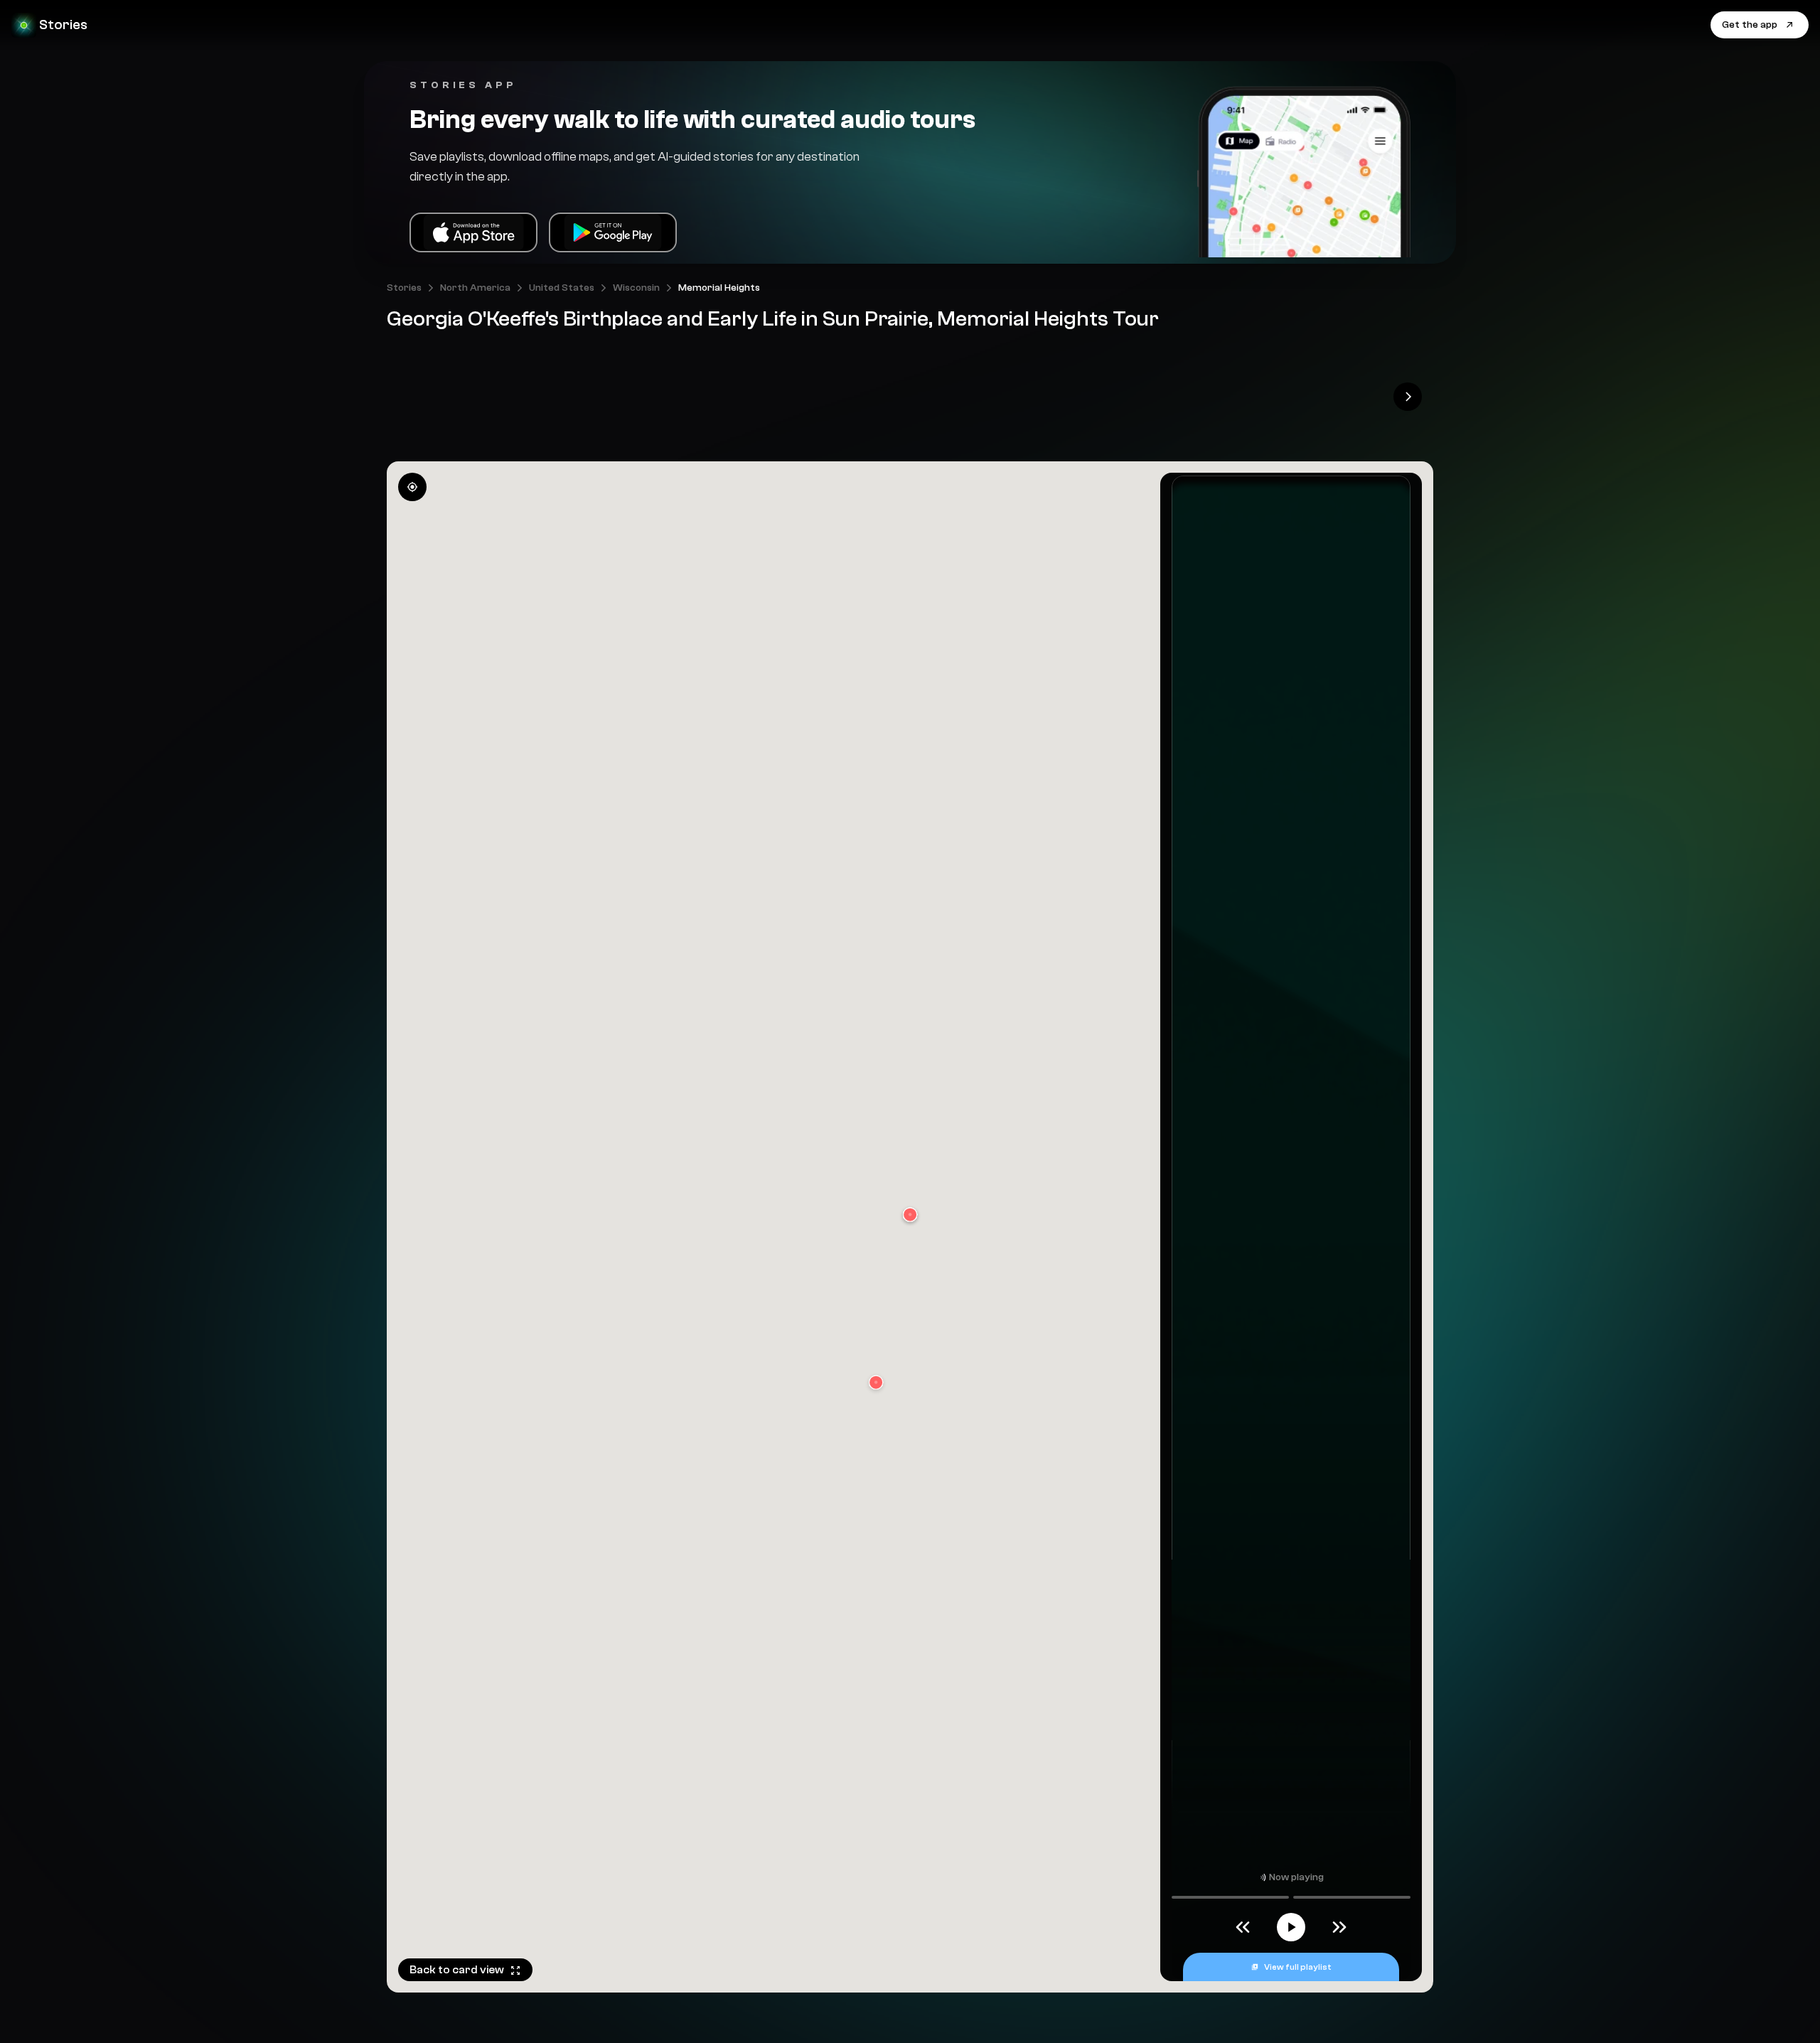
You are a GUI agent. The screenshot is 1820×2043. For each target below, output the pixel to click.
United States (562, 288)
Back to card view (457, 1970)
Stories (404, 288)
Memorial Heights (719, 288)
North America (475, 288)
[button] (876, 1384)
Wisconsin (636, 288)
